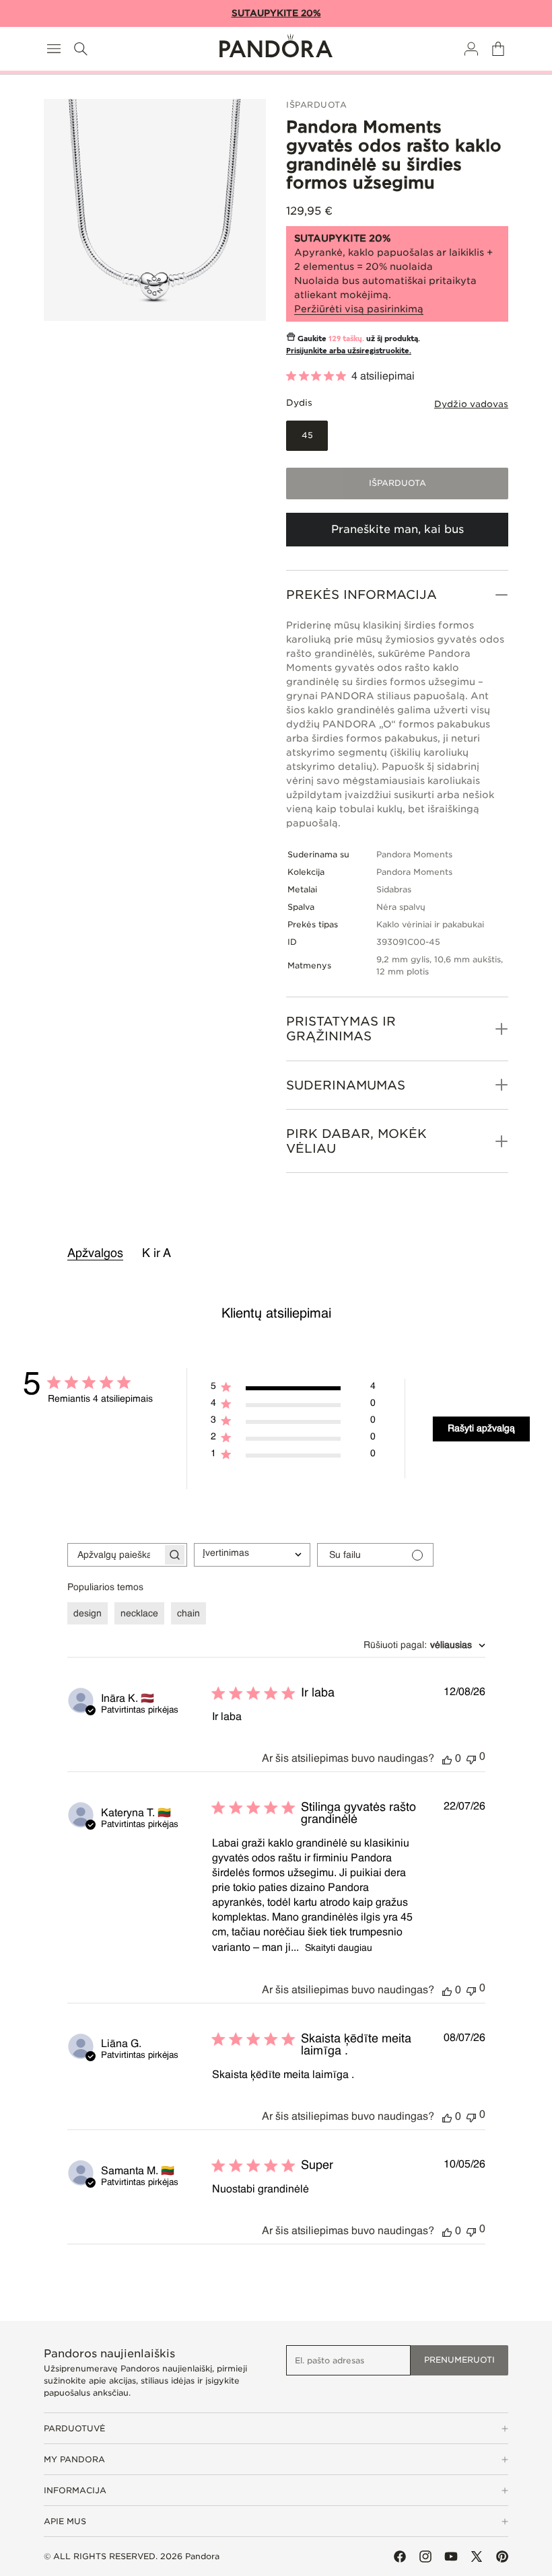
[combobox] (252, 1555)
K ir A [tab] (157, 1254)
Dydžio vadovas (471, 404)
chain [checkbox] (188, 1614)
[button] (54, 49)
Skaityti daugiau (339, 1948)
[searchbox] (115, 1555)
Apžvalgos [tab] (95, 1254)
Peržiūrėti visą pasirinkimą (359, 309)
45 (315, 440)
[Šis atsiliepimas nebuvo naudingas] (471, 1758)
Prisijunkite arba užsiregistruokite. (349, 350)
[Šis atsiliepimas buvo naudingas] (447, 1759)
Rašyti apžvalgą (481, 1429)
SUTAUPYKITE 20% (276, 13)
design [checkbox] (88, 1614)
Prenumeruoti (459, 2360)
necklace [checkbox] (139, 1614)
